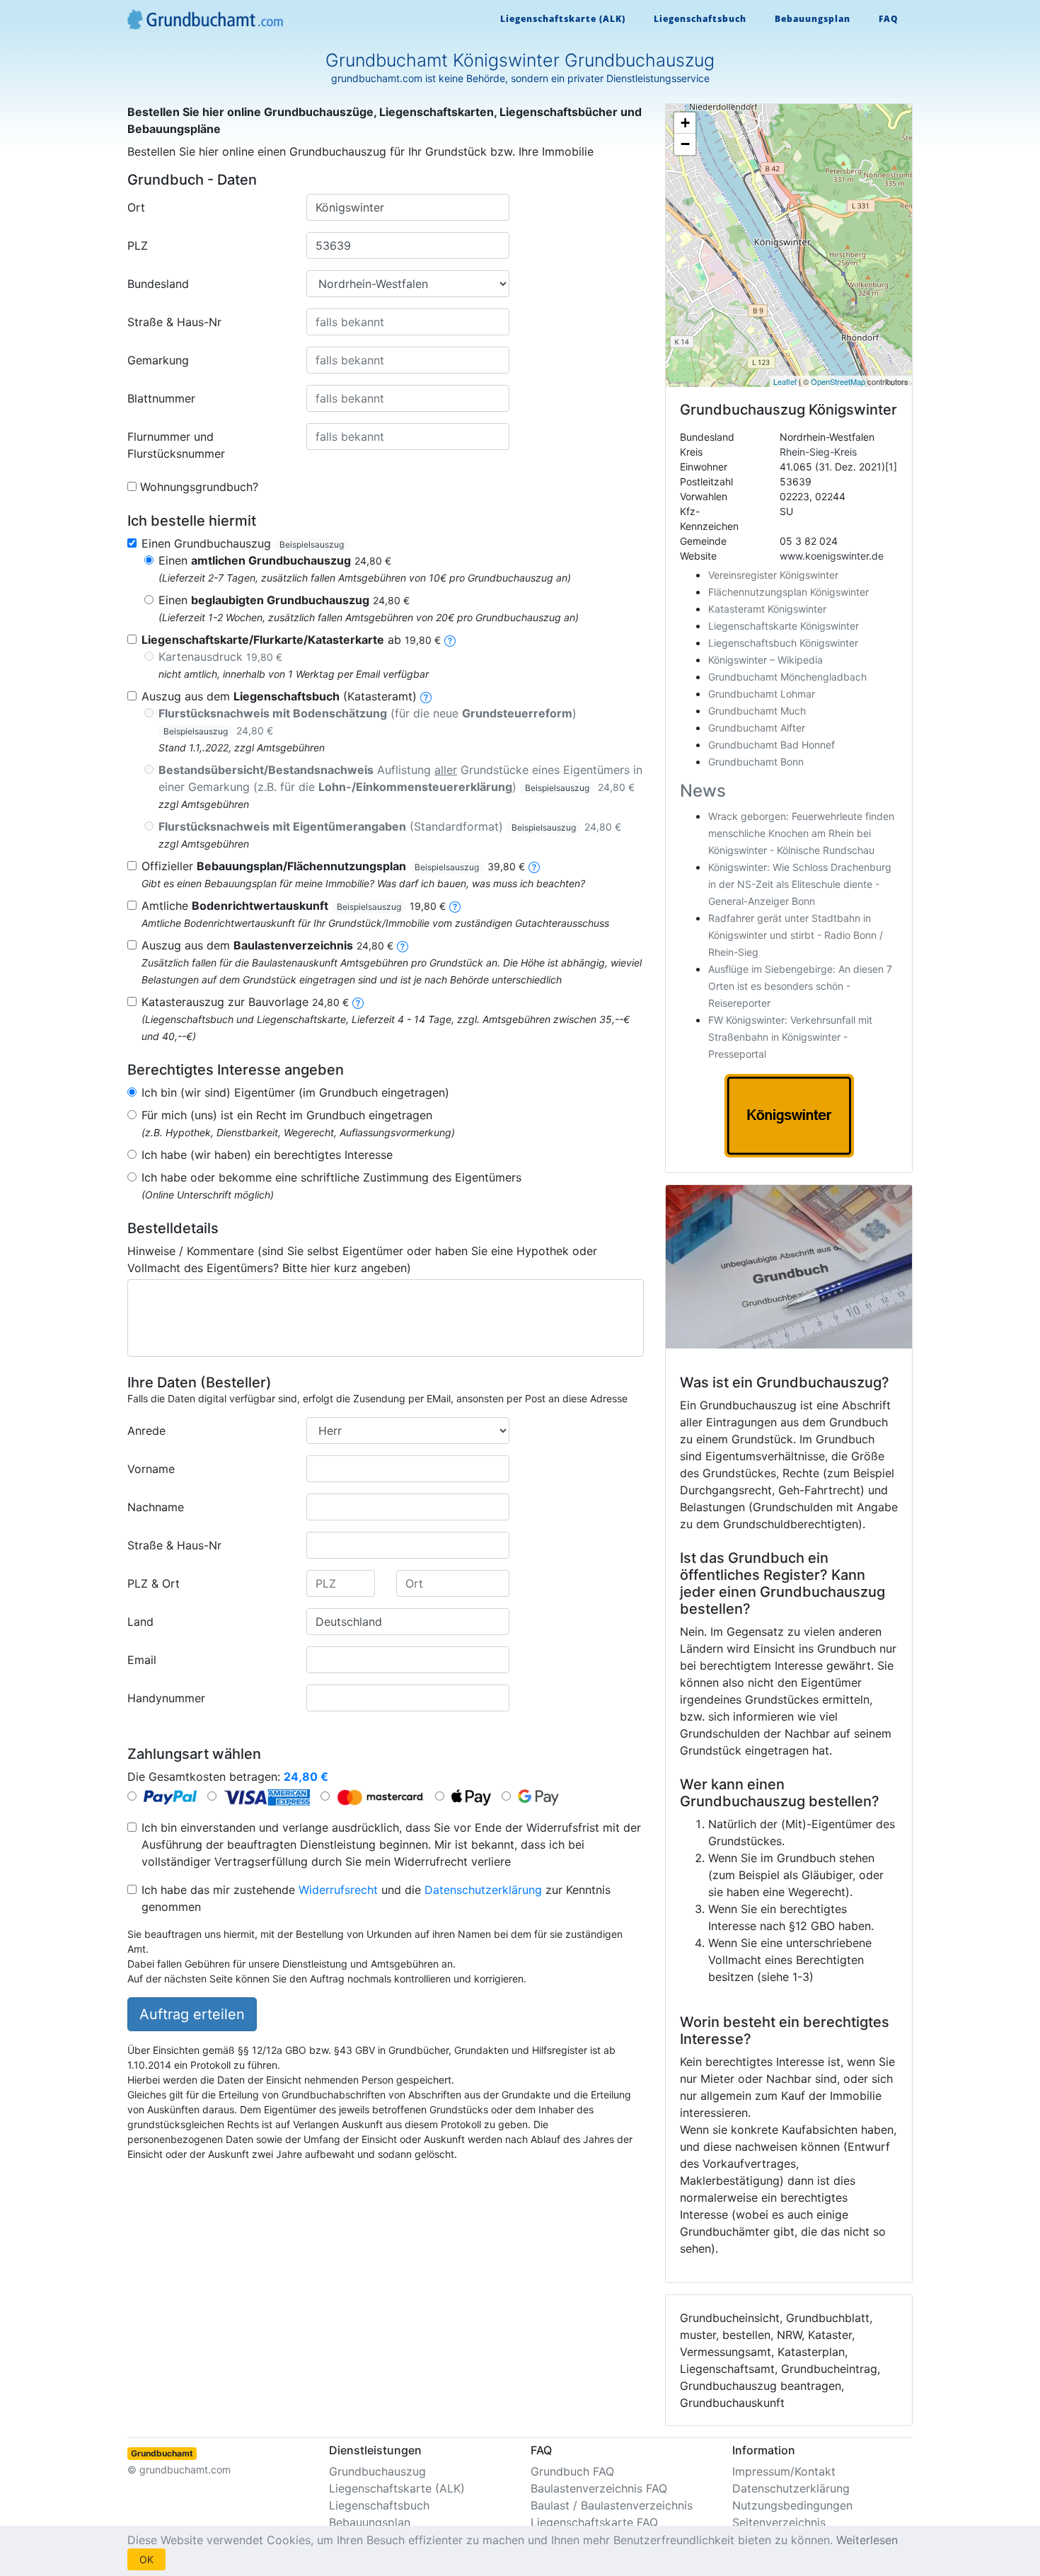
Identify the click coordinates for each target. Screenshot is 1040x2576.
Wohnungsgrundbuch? (199, 487)
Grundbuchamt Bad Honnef (772, 745)
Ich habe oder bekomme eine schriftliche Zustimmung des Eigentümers (331, 1177)
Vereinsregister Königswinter (773, 575)
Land (140, 1622)
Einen (275, 560)
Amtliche (294, 906)
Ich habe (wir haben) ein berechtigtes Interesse (267, 1155)
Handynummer (166, 1698)
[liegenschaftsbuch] (426, 696)
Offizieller (333, 866)
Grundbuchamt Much (757, 711)
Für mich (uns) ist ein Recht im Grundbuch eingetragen (287, 1115)
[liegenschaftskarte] (450, 640)
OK (146, 2559)
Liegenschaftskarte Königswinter (784, 626)
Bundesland (158, 284)
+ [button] (685, 123)
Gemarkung (158, 360)
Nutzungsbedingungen (792, 2505)
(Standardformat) (390, 826)
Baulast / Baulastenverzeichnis (612, 2505)
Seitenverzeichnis (779, 2522)
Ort (136, 207)
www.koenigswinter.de (832, 556)
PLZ (138, 246)
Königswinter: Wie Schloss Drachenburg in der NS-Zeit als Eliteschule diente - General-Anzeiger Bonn (800, 884)
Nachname (156, 1507)
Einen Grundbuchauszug (243, 543)
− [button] (685, 144)
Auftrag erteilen (192, 2014)
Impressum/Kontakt (784, 2471)
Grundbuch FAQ (572, 2471)
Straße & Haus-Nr (174, 322)
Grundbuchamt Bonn (756, 762)
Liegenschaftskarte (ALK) (563, 19)
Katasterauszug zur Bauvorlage (245, 1002)
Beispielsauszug (312, 544)
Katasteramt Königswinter (767, 609)
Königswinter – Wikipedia (765, 660)
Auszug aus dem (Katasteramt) (279, 696)
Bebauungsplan (813, 19)
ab (291, 640)
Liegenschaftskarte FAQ (594, 2522)
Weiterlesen (867, 2540)
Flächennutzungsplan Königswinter (788, 592)
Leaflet (785, 381)
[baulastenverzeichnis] (403, 945)
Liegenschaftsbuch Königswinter (783, 643)
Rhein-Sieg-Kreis (818, 452)
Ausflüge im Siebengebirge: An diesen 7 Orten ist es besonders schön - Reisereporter (800, 986)
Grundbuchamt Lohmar (762, 694)
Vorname (151, 1469)
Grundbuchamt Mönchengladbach (787, 677)
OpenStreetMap (838, 381)
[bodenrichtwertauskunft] (455, 906)
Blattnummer (161, 398)
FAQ (889, 19)
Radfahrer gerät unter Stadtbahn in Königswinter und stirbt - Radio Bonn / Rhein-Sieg (796, 935)
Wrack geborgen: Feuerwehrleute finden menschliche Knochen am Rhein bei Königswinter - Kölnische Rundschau (801, 833)
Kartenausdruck (220, 657)
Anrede (146, 1431)
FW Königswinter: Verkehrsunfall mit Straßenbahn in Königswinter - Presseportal (790, 1037)
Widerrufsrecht (338, 1890)
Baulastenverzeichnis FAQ (599, 2488)
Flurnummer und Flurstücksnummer (176, 445)
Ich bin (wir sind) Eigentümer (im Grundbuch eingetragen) (295, 1092)
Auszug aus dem (267, 945)
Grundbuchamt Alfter (757, 728)
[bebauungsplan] (534, 866)
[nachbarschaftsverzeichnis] (358, 1002)
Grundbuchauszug (377, 2471)
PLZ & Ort (154, 1583)
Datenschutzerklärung (483, 1890)
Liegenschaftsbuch (700, 19)
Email (142, 1660)
